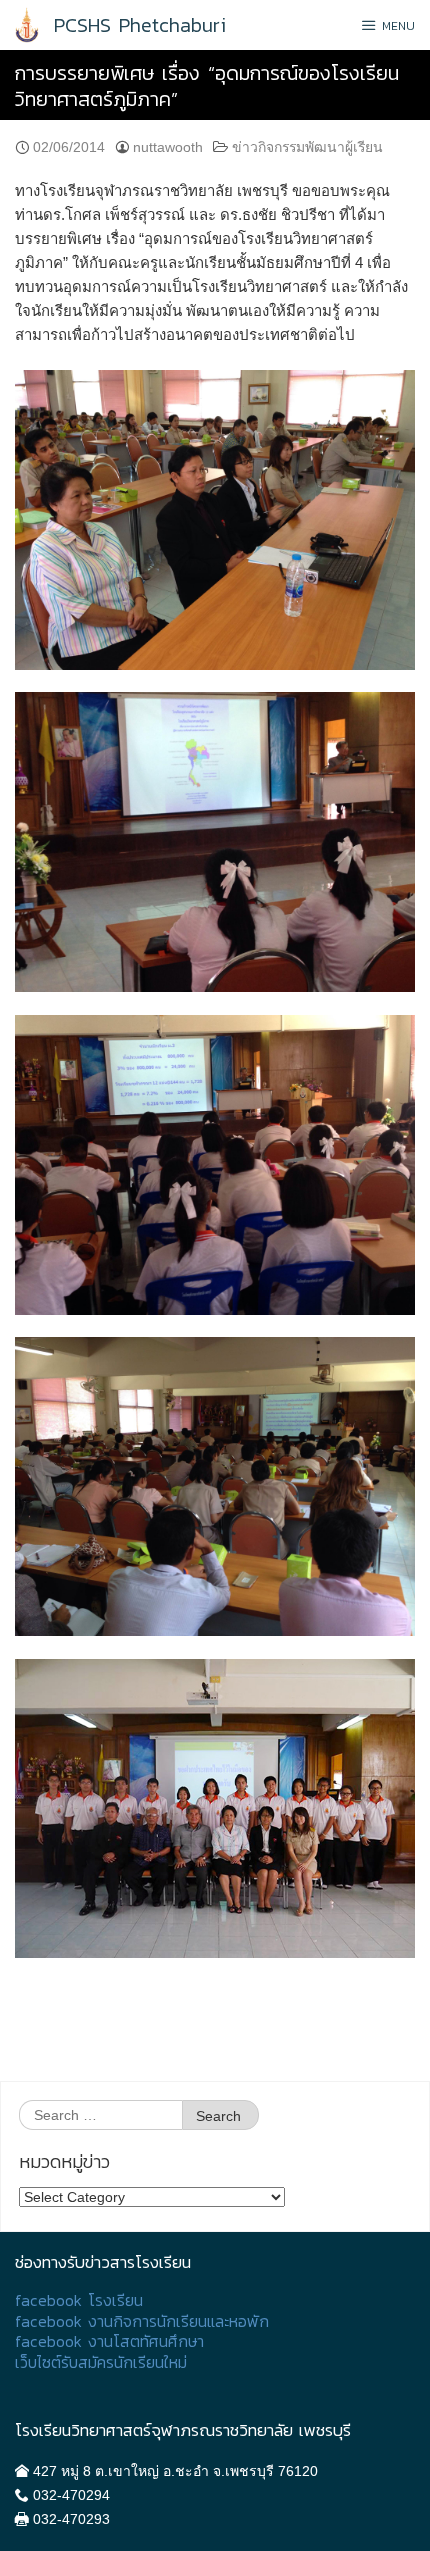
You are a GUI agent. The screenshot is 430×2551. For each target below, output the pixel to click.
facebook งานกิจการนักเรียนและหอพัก (142, 2321)
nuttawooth (168, 147)
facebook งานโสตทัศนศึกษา (109, 2341)
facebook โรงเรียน (79, 2300)
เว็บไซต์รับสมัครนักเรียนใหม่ (101, 2362)
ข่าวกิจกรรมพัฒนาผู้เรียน (307, 147)
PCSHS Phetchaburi (140, 25)
